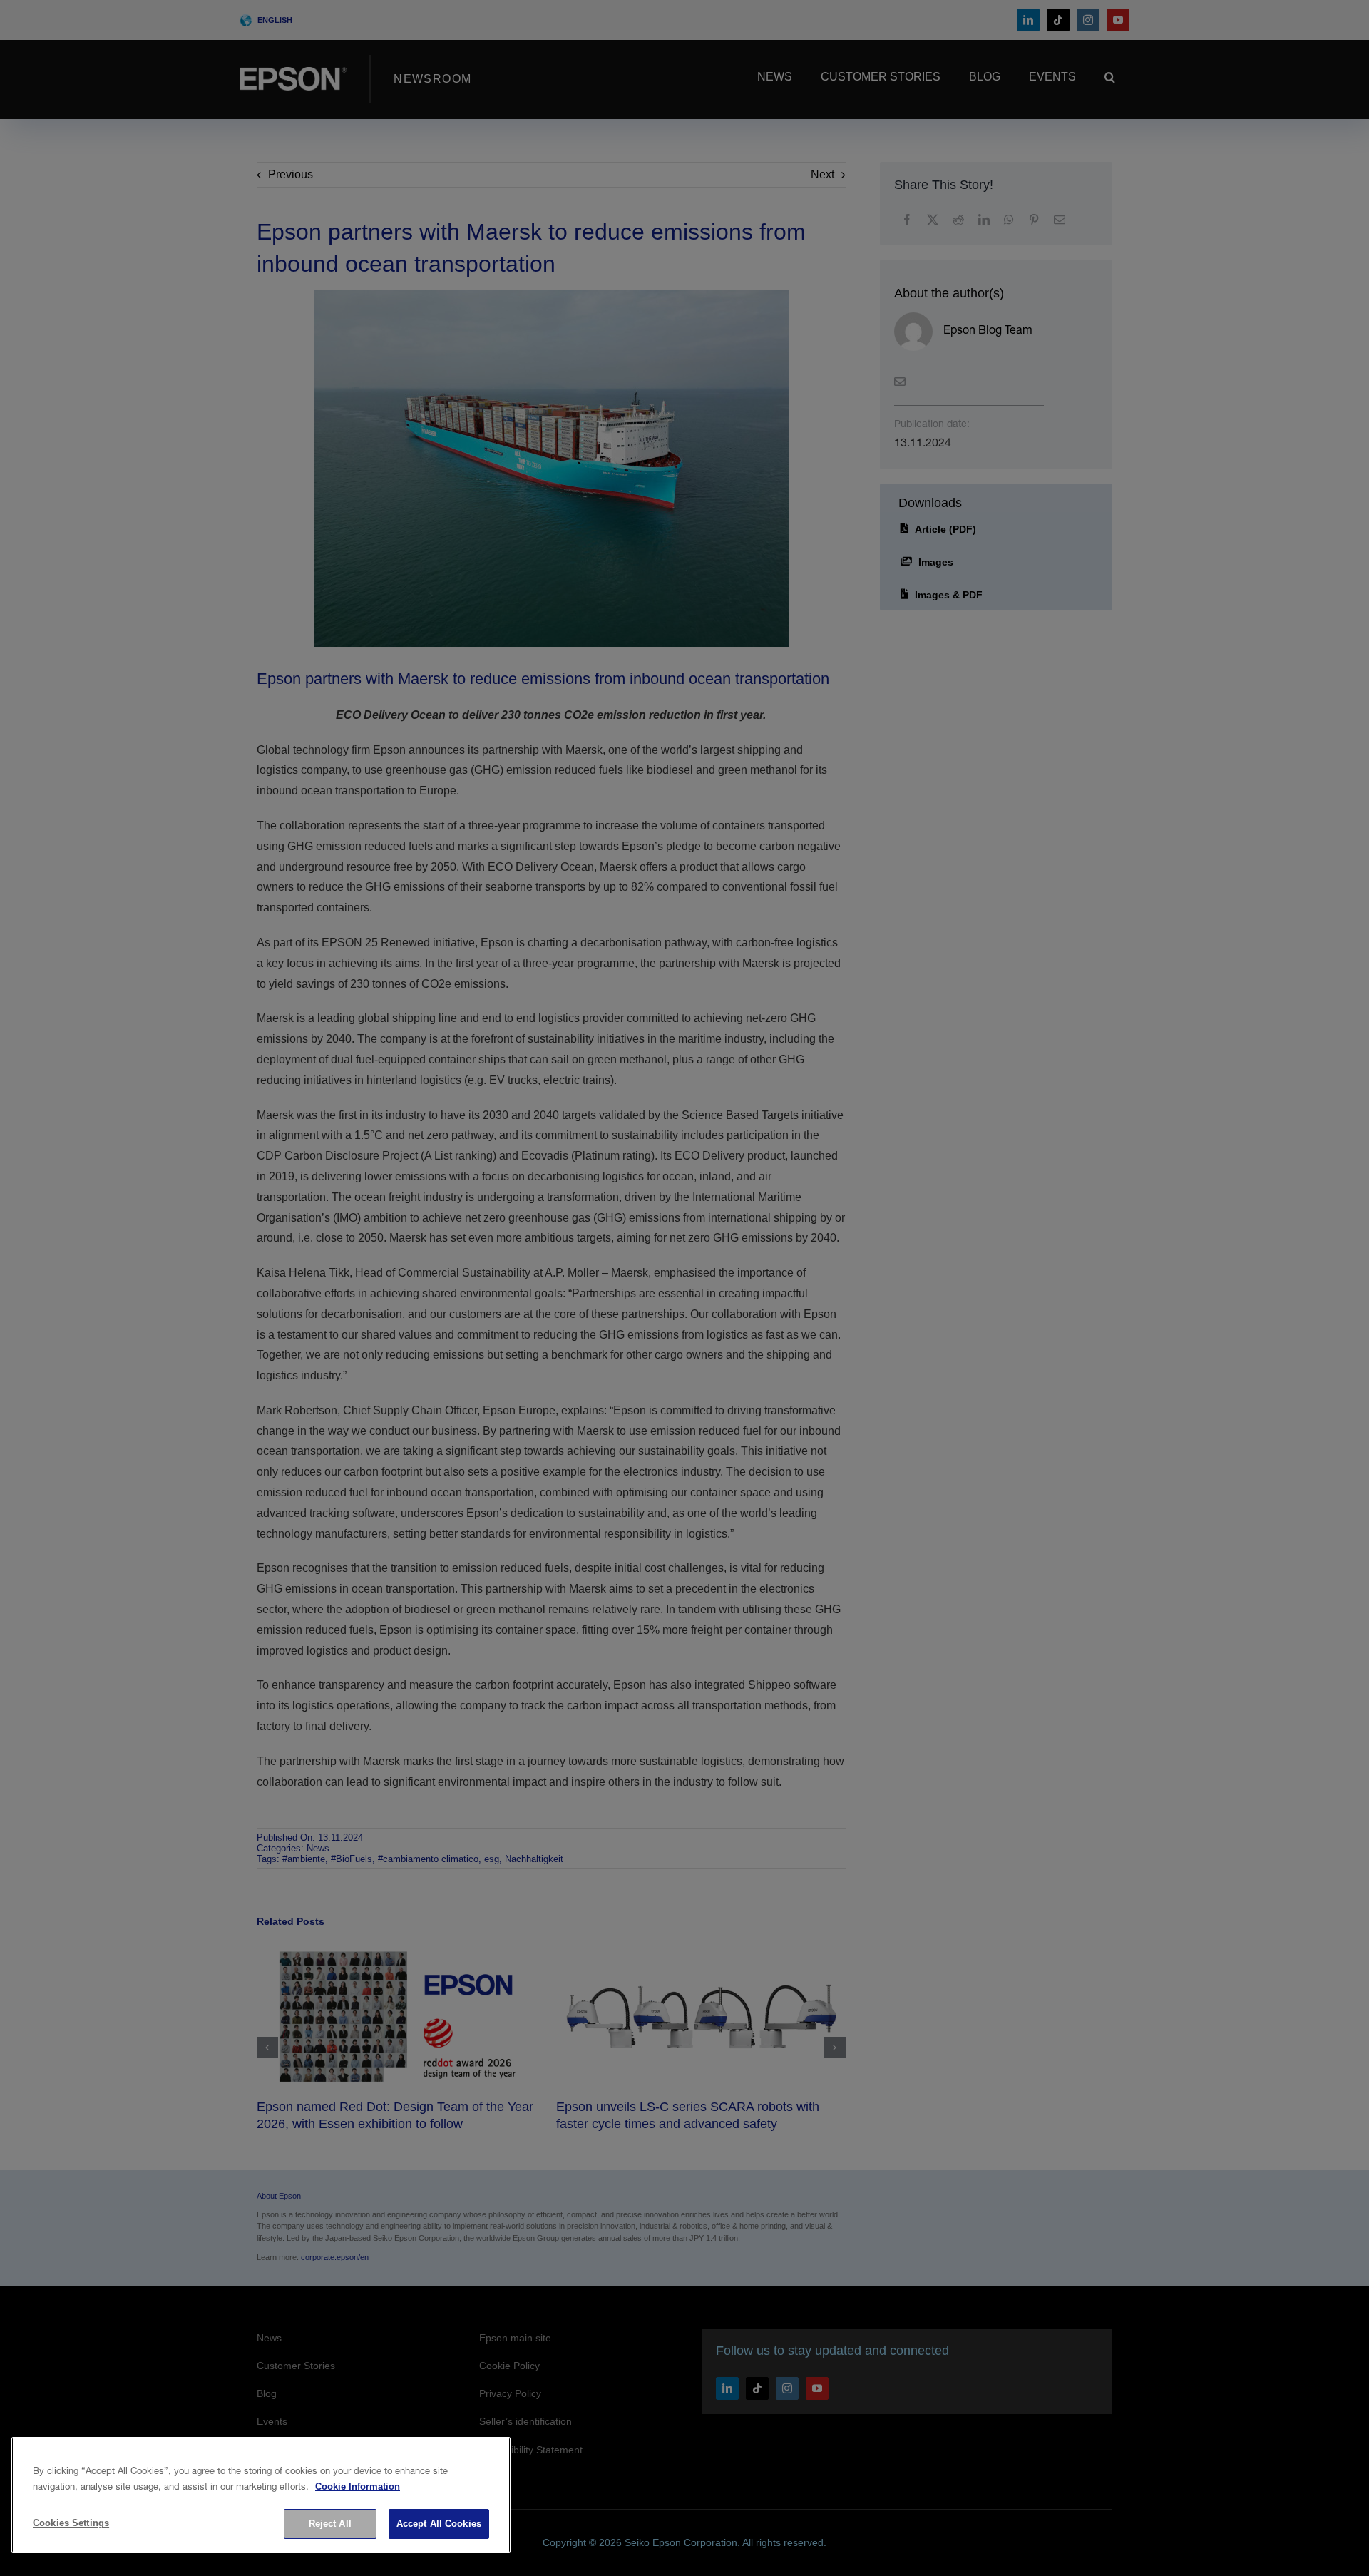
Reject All (330, 2524)
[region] (261, 2495)
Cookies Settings (71, 2523)
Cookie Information (358, 2486)
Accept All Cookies (439, 2524)
